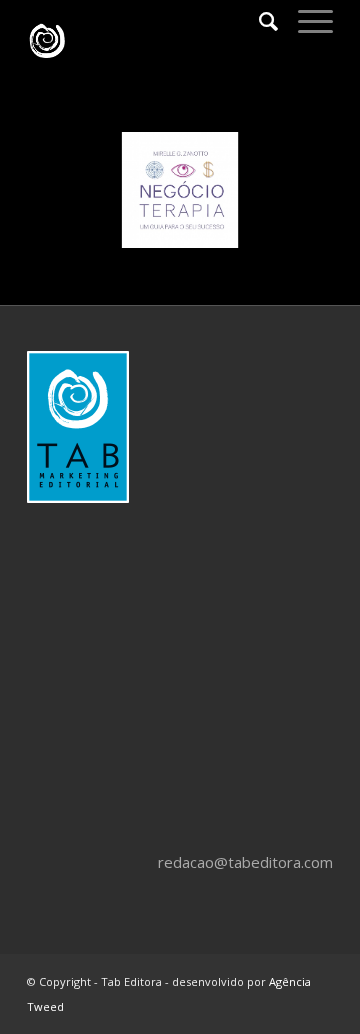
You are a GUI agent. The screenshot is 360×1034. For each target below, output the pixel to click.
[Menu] (305, 21)
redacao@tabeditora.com (245, 862)
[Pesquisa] (258, 21)
